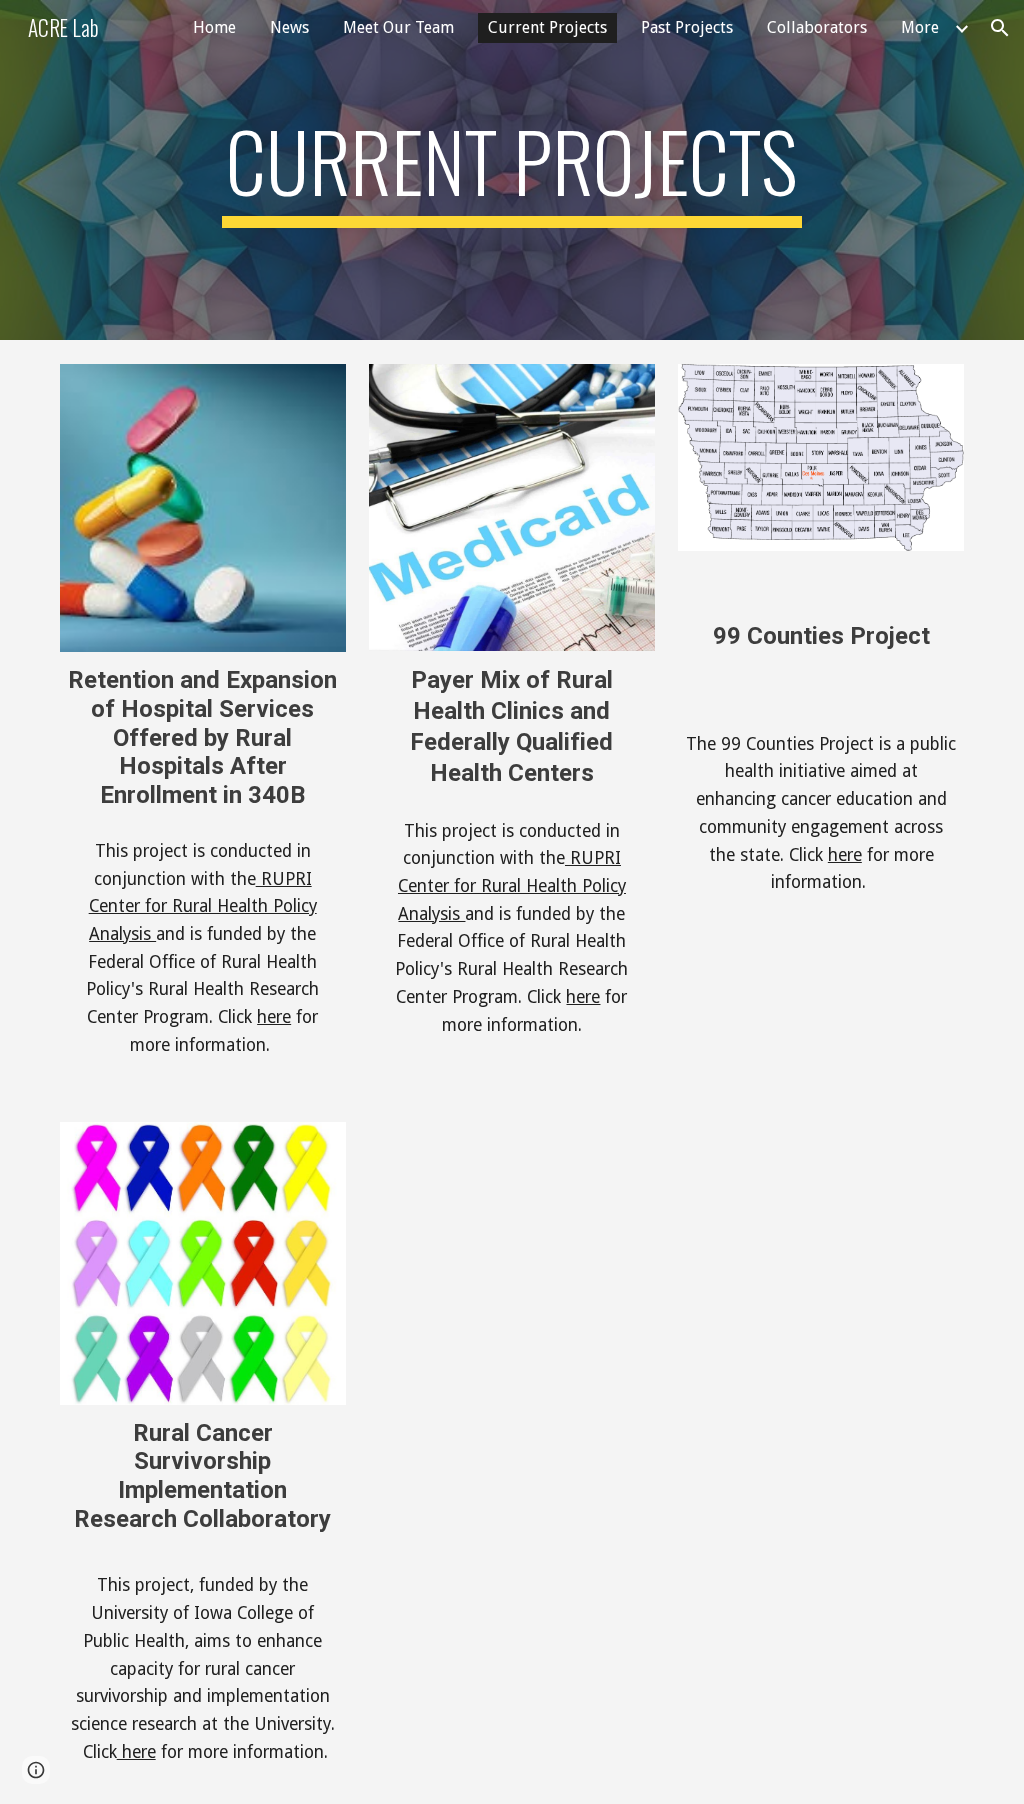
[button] (1000, 28)
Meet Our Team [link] (398, 27)
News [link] (289, 27)
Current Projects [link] (547, 27)
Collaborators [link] (817, 27)
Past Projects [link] (687, 27)
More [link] (920, 27)
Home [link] (214, 27)
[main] (511, 170)
